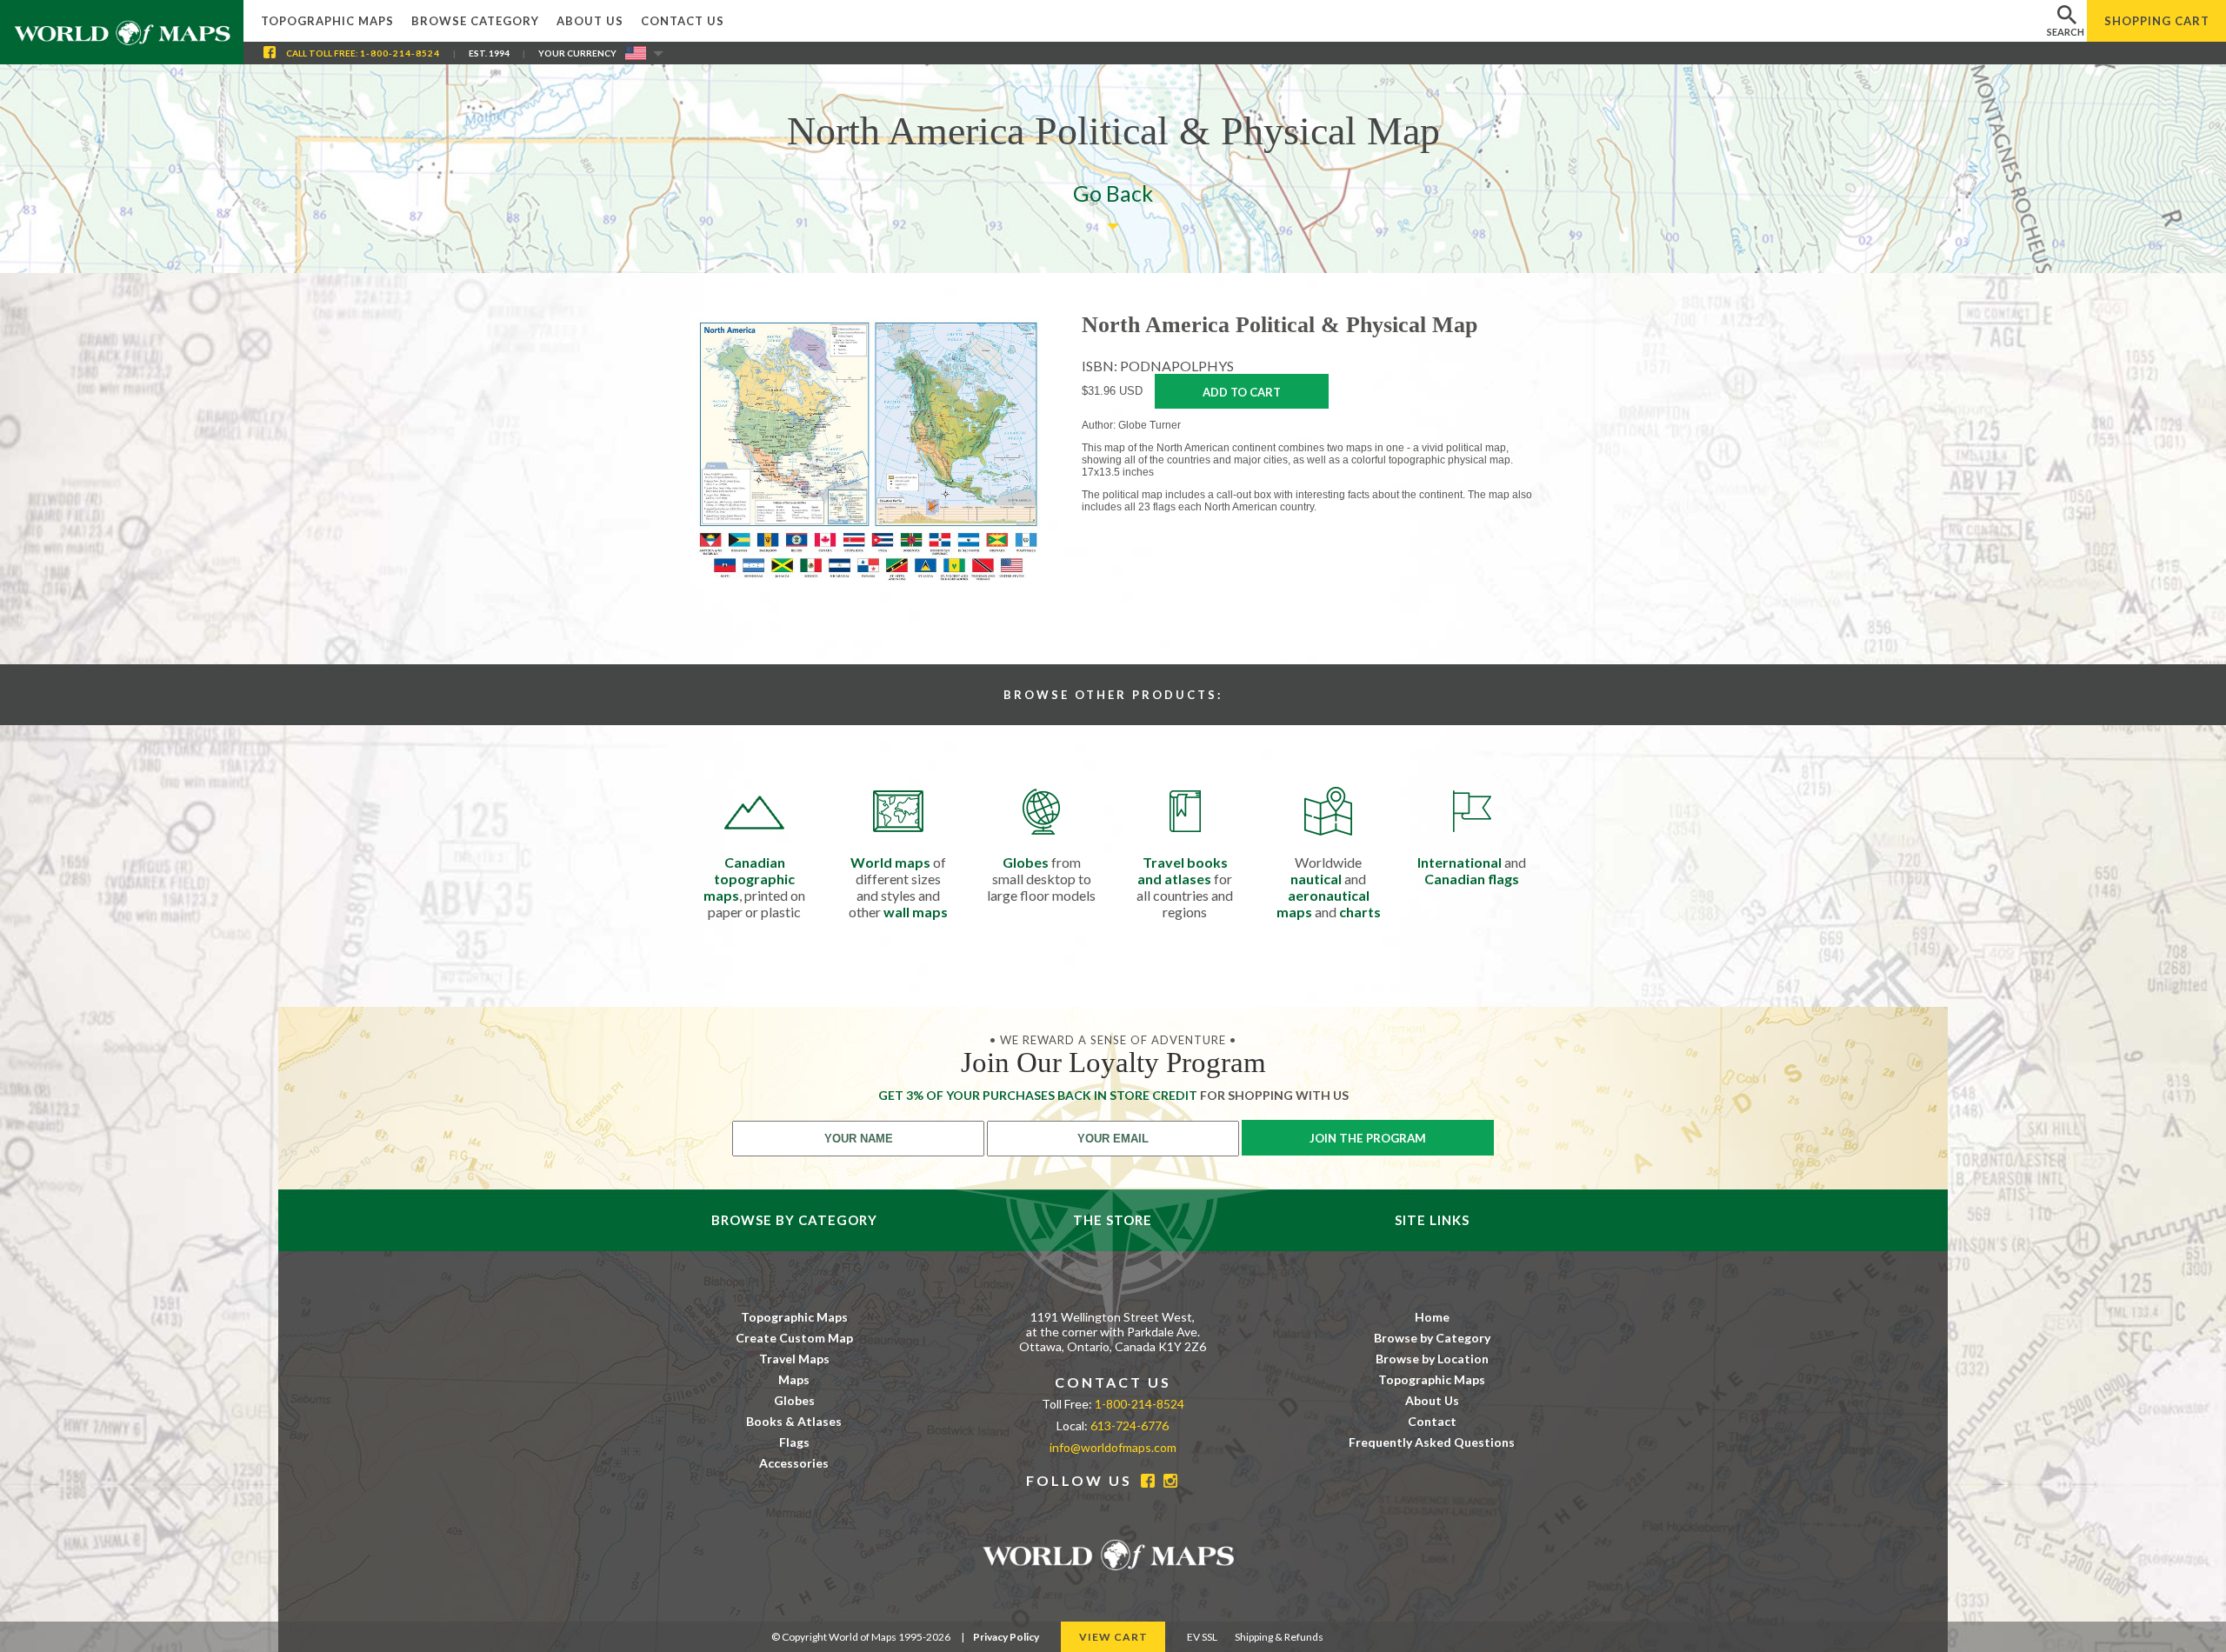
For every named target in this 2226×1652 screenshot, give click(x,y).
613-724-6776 (1130, 1426)
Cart (2157, 21)
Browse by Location (1432, 1359)
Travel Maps (794, 1359)
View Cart (1113, 1637)
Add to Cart (1242, 392)
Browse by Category (1432, 1338)
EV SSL (1202, 1637)
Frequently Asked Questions (1432, 1442)
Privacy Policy (1006, 1637)
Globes (794, 1400)
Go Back (1113, 193)
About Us (590, 21)
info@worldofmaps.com (1113, 1447)
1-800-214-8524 (400, 53)
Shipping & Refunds (1279, 1637)
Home (1432, 1317)
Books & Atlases (794, 1421)
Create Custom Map (794, 1338)
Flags (794, 1442)
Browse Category (475, 21)
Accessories (794, 1463)
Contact (1432, 1421)
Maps (794, 1379)
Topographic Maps (327, 21)
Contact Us (683, 21)
